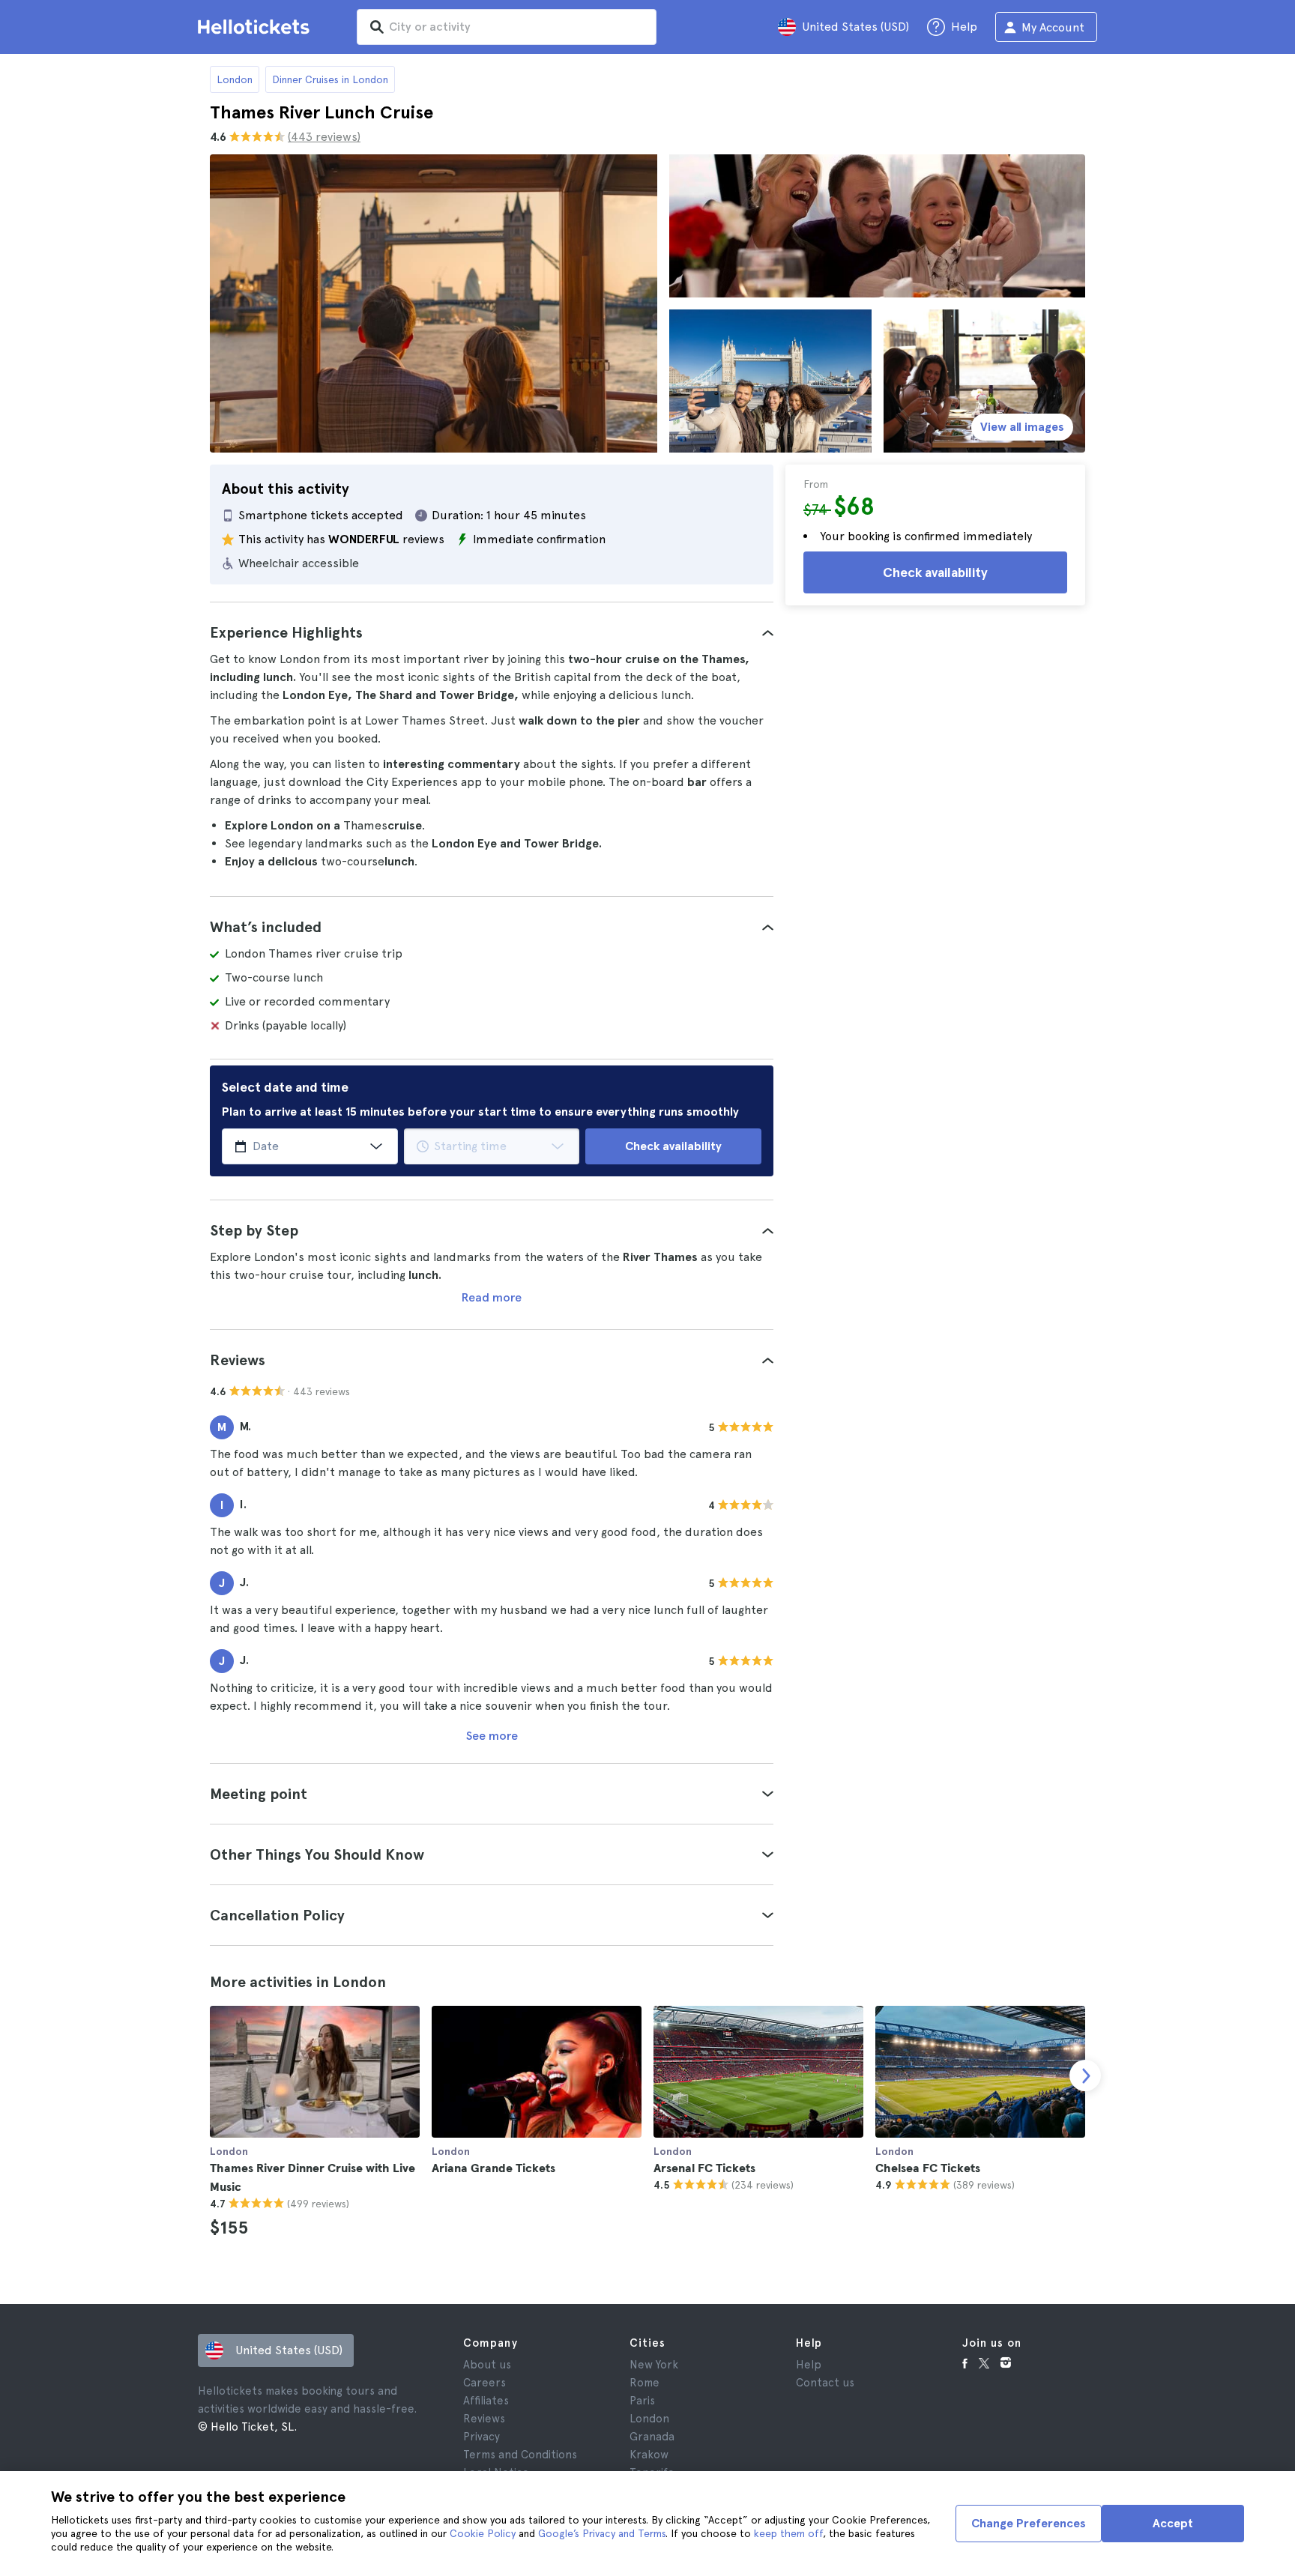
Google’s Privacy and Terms (602, 2533)
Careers (485, 2383)
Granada (652, 2437)
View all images (1022, 427)
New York (654, 2365)
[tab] (492, 632)
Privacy (482, 2437)
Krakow (649, 2455)
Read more (492, 1297)
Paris (642, 2401)
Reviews (484, 2419)
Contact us (825, 2383)
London (235, 79)
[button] (492, 632)
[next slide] (1085, 2075)
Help (809, 2365)
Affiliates (486, 2401)
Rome (645, 2383)
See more (492, 1736)
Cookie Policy (483, 2533)
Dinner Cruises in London (330, 79)
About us (487, 2365)
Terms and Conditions (520, 2455)
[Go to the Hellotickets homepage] (256, 27)
